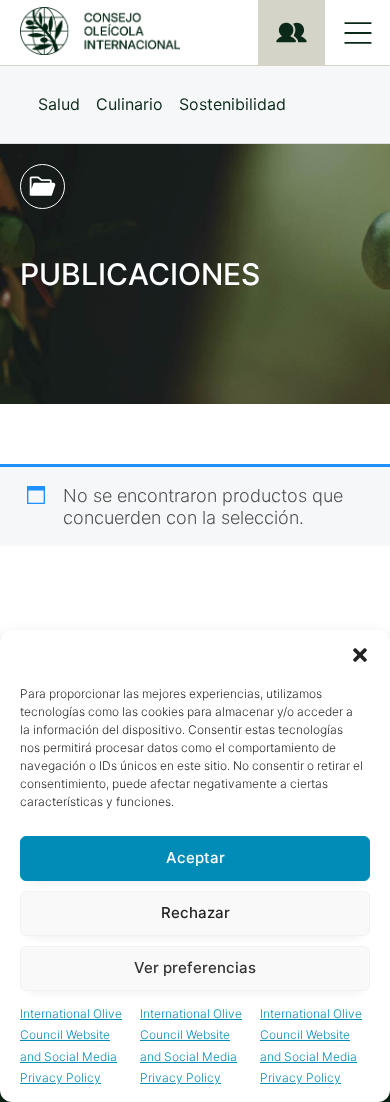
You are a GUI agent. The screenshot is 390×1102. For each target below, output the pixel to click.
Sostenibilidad (232, 104)
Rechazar (195, 912)
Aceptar (195, 857)
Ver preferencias (195, 967)
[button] (360, 655)
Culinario (129, 104)
